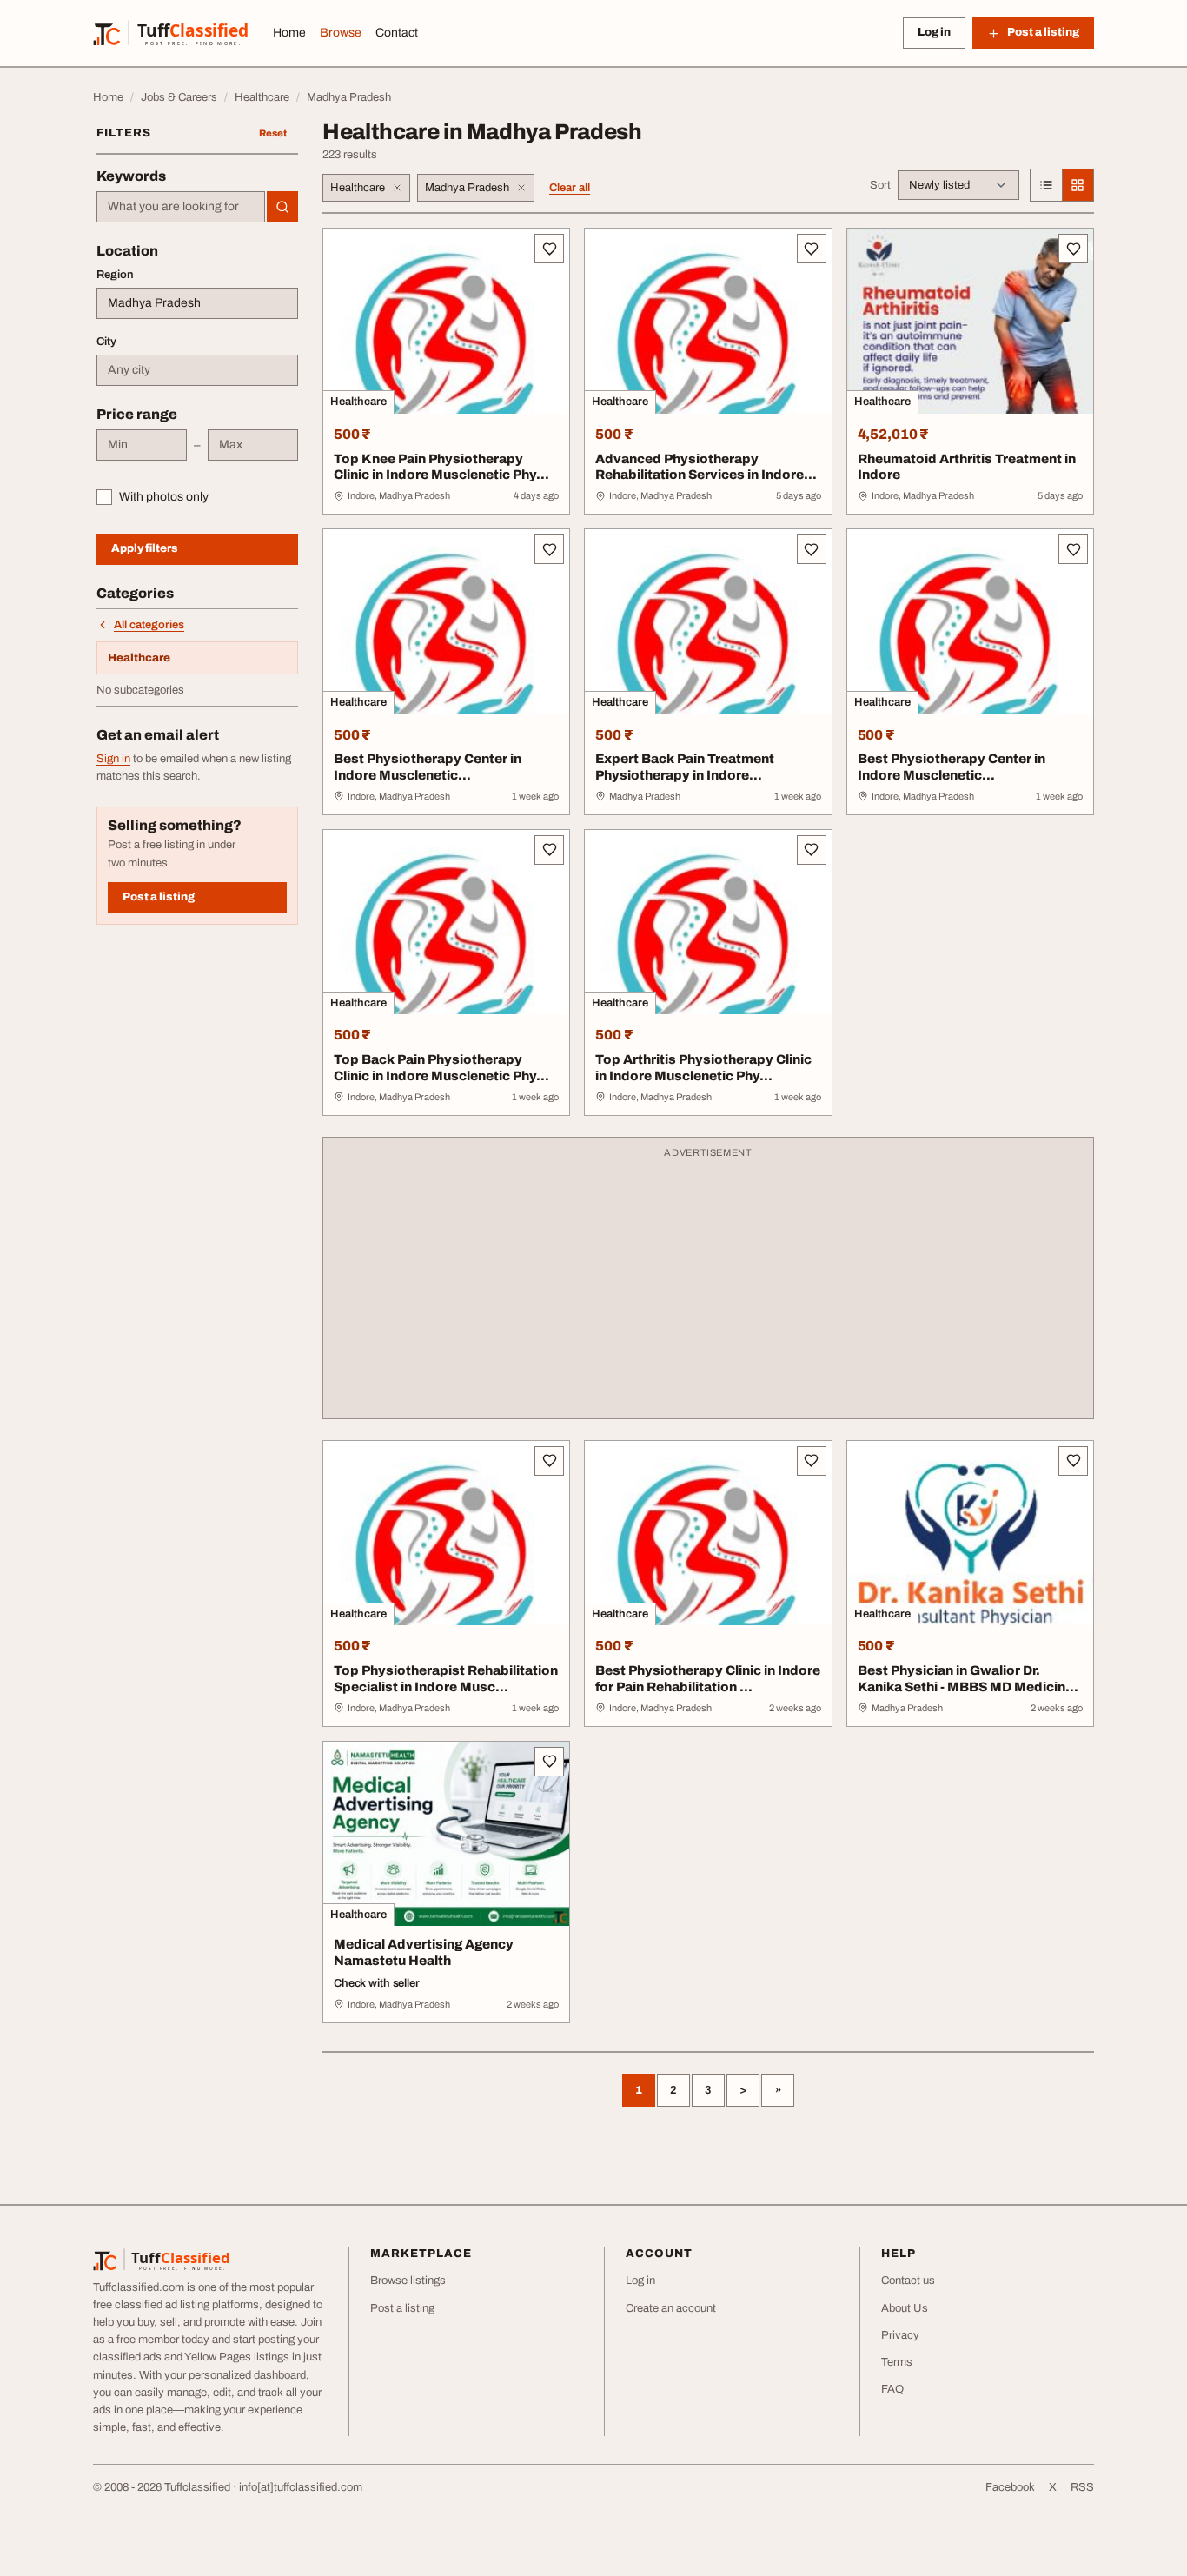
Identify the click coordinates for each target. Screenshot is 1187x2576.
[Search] (282, 207)
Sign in (113, 759)
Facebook (1010, 2487)
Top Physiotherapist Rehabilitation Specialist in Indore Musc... (446, 1679)
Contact (397, 33)
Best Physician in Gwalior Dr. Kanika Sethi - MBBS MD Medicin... (968, 1679)
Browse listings (408, 2281)
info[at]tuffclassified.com (301, 2487)
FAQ (892, 2389)
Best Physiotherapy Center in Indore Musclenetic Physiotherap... (428, 775)
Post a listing (159, 897)
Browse (341, 33)
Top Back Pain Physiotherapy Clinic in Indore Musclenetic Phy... (441, 1068)
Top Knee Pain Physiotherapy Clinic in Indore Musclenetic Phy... (441, 467)
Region (115, 275)
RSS (1082, 2487)
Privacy (900, 2335)
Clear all (570, 188)
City (106, 342)
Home (289, 33)
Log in (934, 32)
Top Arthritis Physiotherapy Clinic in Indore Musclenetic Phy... (703, 1068)
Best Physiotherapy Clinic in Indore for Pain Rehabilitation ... (708, 1679)
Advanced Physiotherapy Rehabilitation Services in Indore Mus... (700, 475)
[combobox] (181, 207)
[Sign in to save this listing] (549, 249)
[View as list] (1046, 185)
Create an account (671, 2308)
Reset (273, 133)
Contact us (908, 2281)
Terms (897, 2362)
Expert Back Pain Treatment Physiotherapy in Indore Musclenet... (685, 775)
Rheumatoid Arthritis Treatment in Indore (967, 467)
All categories (149, 625)
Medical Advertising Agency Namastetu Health (424, 1952)
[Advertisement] (708, 1286)
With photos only (164, 497)
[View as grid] (1078, 185)
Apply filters (145, 548)
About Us (905, 2308)
